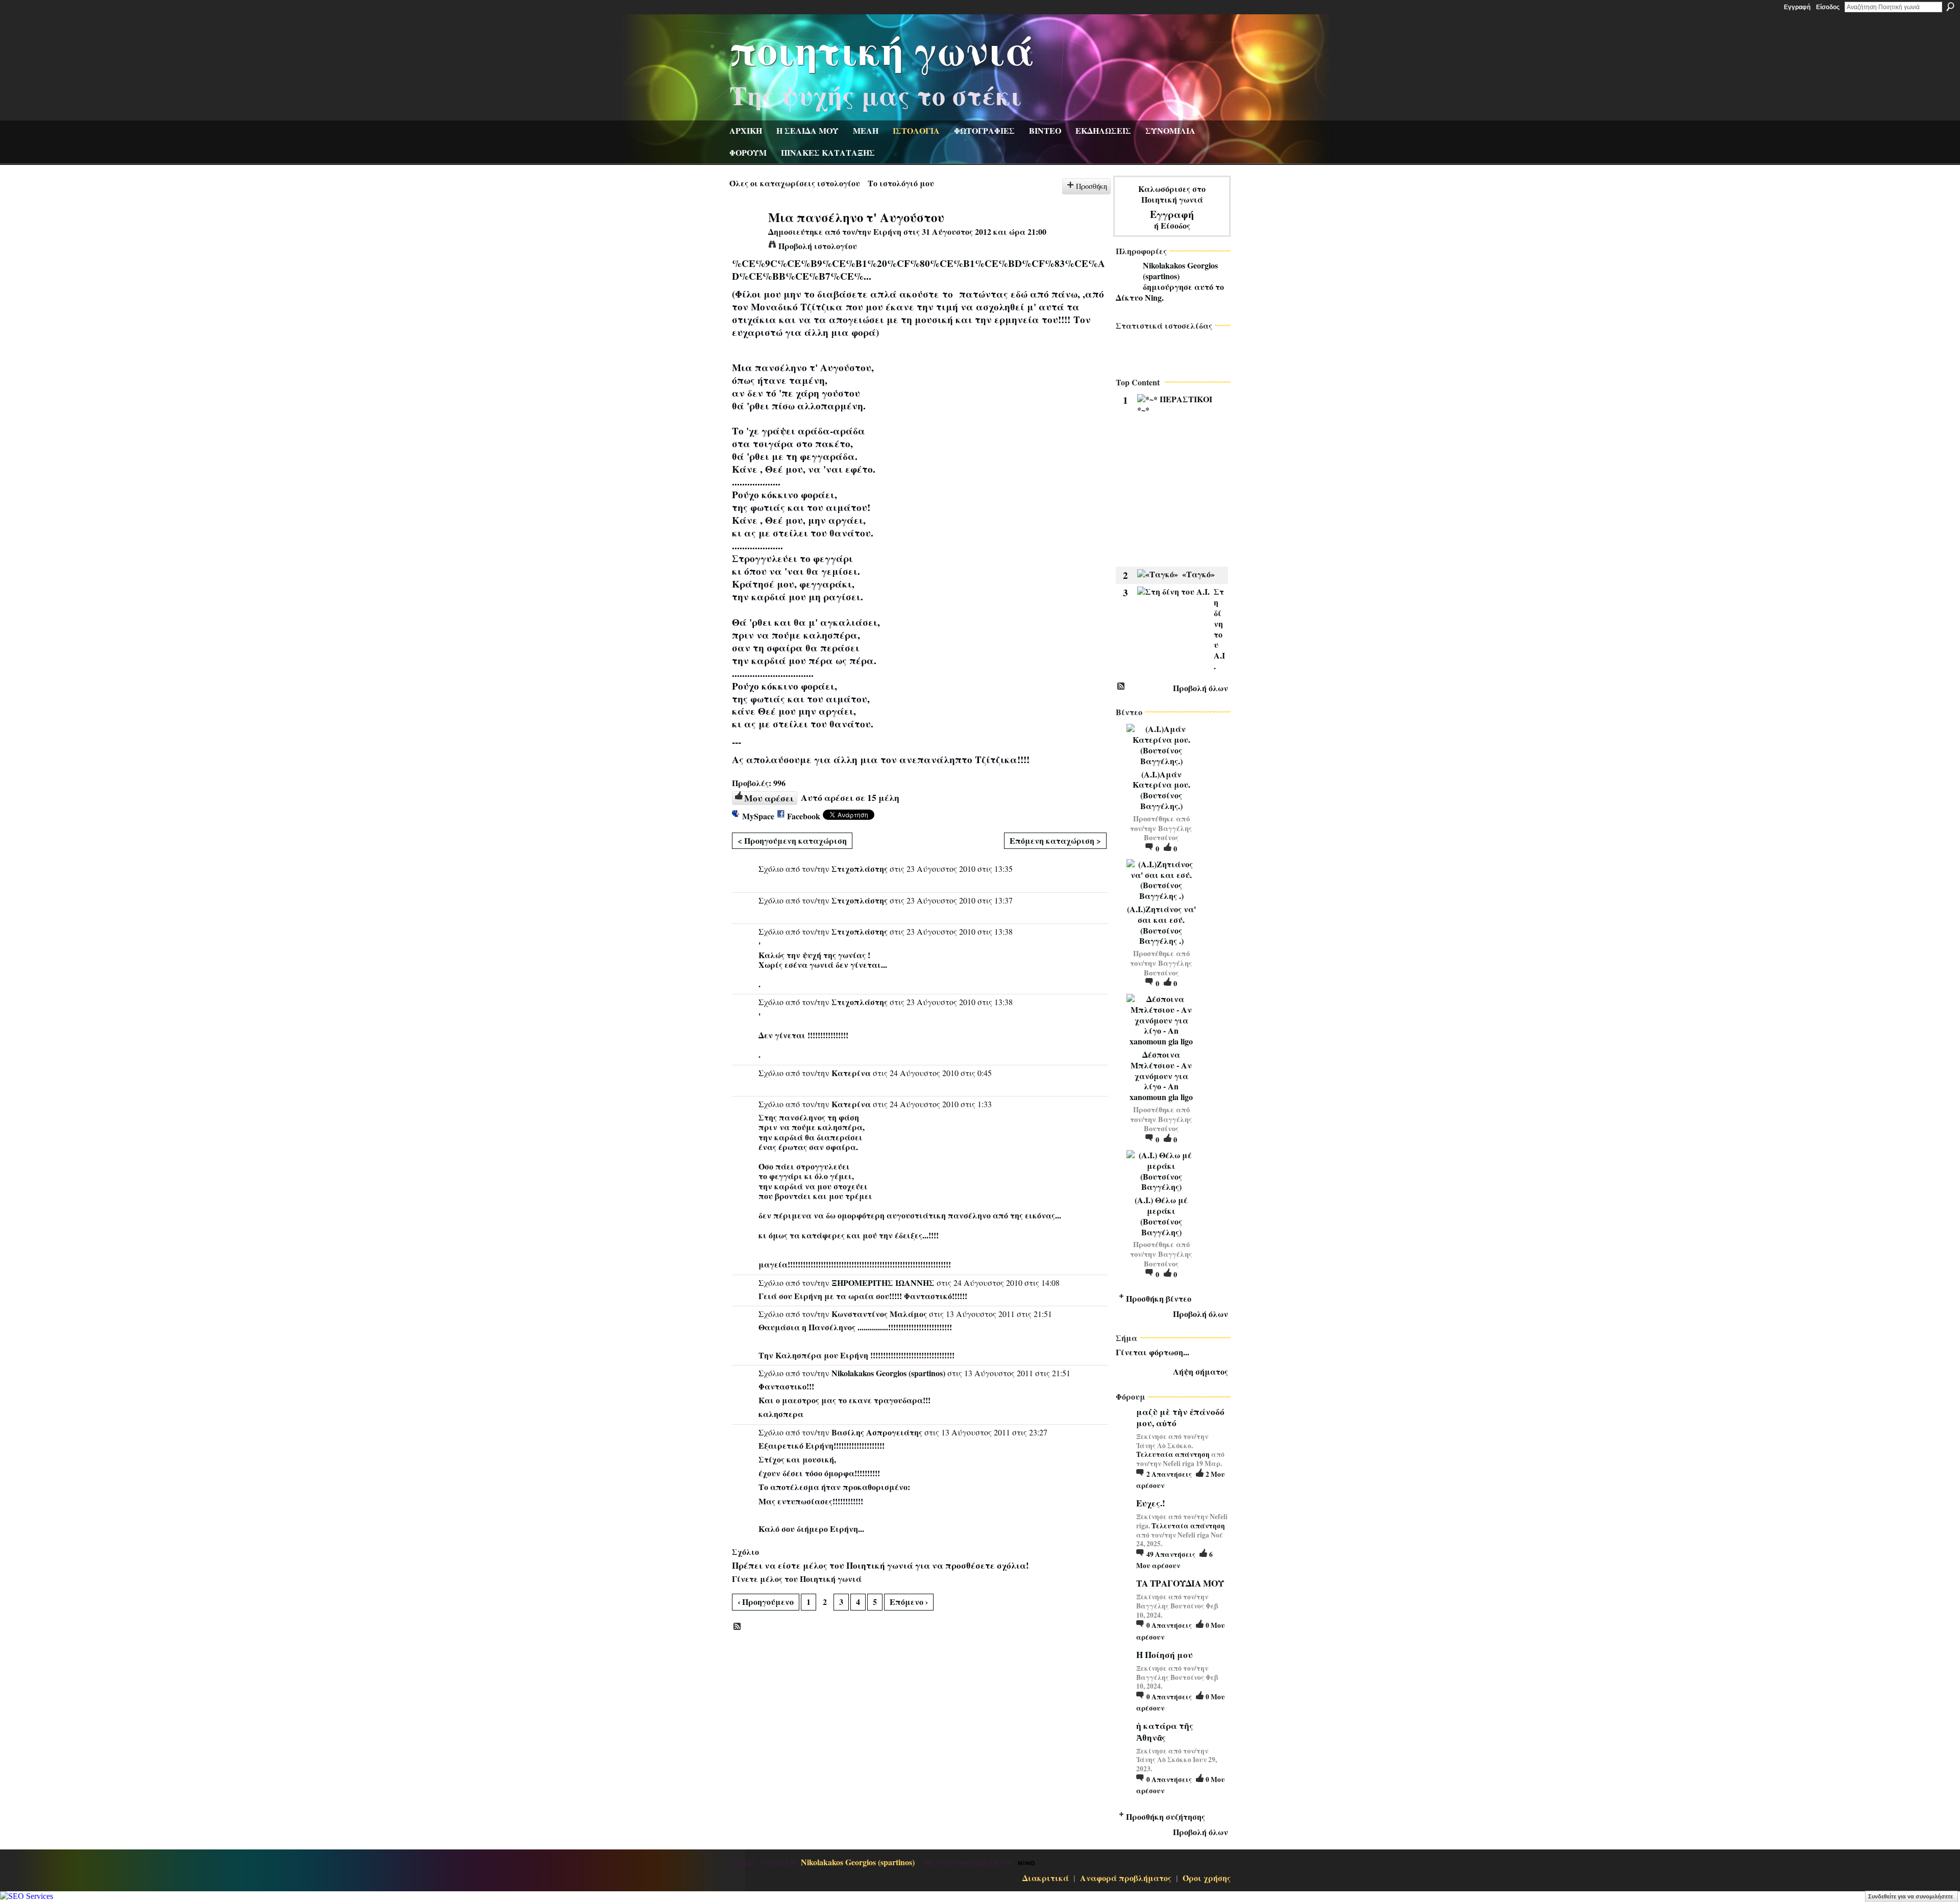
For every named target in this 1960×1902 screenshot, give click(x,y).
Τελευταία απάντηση (1173, 1454)
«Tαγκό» (1198, 574)
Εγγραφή (1797, 7)
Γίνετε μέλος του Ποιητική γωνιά (797, 1579)
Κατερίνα (851, 1073)
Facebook (804, 816)
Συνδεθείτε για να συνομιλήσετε (1910, 1896)
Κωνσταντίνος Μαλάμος (879, 1314)
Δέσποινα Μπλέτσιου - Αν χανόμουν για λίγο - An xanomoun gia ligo (1161, 1076)
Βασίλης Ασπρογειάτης (877, 1432)
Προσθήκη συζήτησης (1166, 1816)
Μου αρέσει (769, 798)
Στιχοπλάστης (860, 869)
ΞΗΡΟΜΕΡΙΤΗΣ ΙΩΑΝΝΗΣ (883, 1283)
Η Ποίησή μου (1165, 1655)
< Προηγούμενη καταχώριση (792, 840)
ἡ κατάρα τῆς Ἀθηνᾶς (1165, 1731)
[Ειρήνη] (746, 236)
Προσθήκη (1092, 186)
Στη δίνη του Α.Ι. (1219, 629)
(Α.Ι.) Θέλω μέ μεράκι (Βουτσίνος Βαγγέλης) (1161, 1216)
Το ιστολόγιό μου (901, 183)
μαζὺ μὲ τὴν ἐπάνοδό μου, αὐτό (1180, 1417)
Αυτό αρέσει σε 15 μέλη (850, 797)
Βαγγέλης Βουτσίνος (1168, 833)
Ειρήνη (887, 231)
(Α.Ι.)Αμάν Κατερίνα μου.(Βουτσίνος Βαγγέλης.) (1161, 790)
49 (1171, 1554)
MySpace (758, 816)
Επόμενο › (909, 1602)
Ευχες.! (1151, 1503)
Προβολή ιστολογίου (818, 246)
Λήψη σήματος (1200, 1371)
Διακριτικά (1046, 1878)
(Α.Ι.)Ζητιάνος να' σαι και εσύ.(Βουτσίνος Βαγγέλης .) (1161, 925)
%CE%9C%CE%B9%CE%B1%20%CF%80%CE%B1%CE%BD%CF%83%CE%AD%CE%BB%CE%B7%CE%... (918, 270)
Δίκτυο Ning (1139, 297)
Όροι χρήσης (1207, 1878)
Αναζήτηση (1950, 7)
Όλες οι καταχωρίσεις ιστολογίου (795, 183)
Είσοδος (1828, 7)
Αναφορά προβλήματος (1126, 1878)
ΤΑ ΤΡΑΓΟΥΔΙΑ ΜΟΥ (1180, 1583)
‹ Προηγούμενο (766, 1602)
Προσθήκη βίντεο (1159, 1298)
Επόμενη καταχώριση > (1055, 840)
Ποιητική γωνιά (882, 49)
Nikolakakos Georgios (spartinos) (888, 1373)
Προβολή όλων (1200, 688)
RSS (738, 1627)
